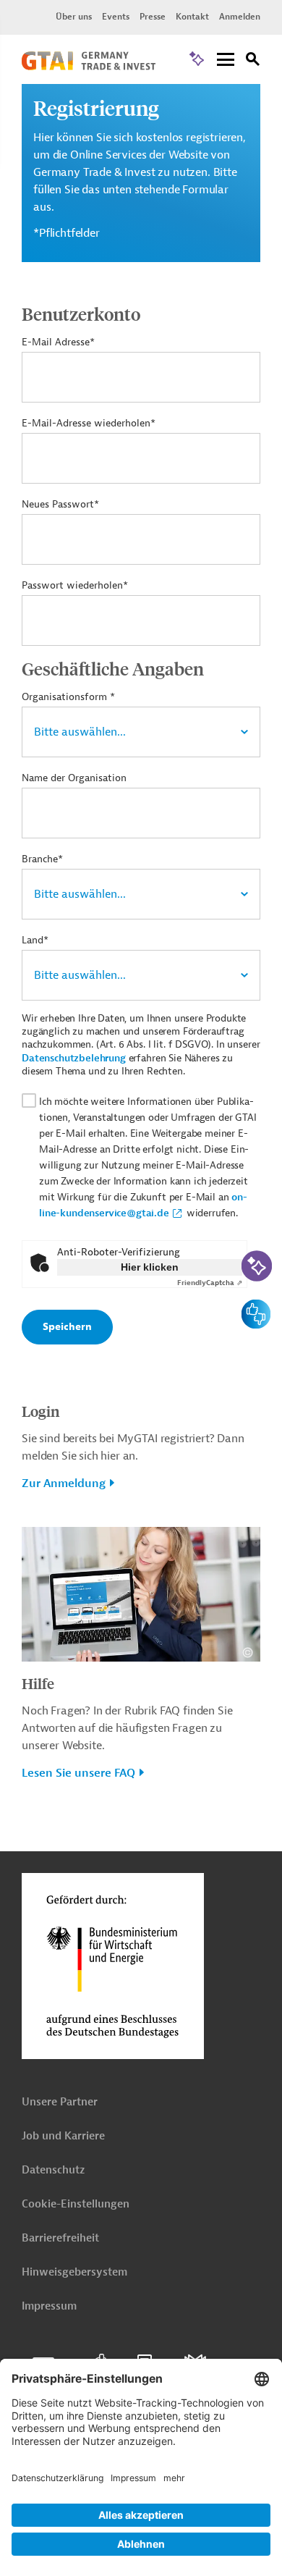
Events (116, 17)
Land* (35, 940)
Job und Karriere (63, 2136)
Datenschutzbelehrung (74, 1058)
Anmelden (240, 17)
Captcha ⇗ (210, 1283)
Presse (153, 17)
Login (40, 1411)
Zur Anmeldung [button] (64, 1483)
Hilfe (38, 1683)
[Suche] (253, 61)
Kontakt (192, 17)
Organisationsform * (68, 697)
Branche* (42, 859)
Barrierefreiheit (60, 2238)
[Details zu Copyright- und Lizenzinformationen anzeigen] (248, 1653)
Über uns (74, 17)
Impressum (49, 2306)
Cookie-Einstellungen (76, 2204)
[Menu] (226, 60)
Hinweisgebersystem (74, 2272)
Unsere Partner (60, 2102)
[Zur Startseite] (89, 67)
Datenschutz (53, 2170)
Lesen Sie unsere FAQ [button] (78, 1773)
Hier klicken (150, 1267)
